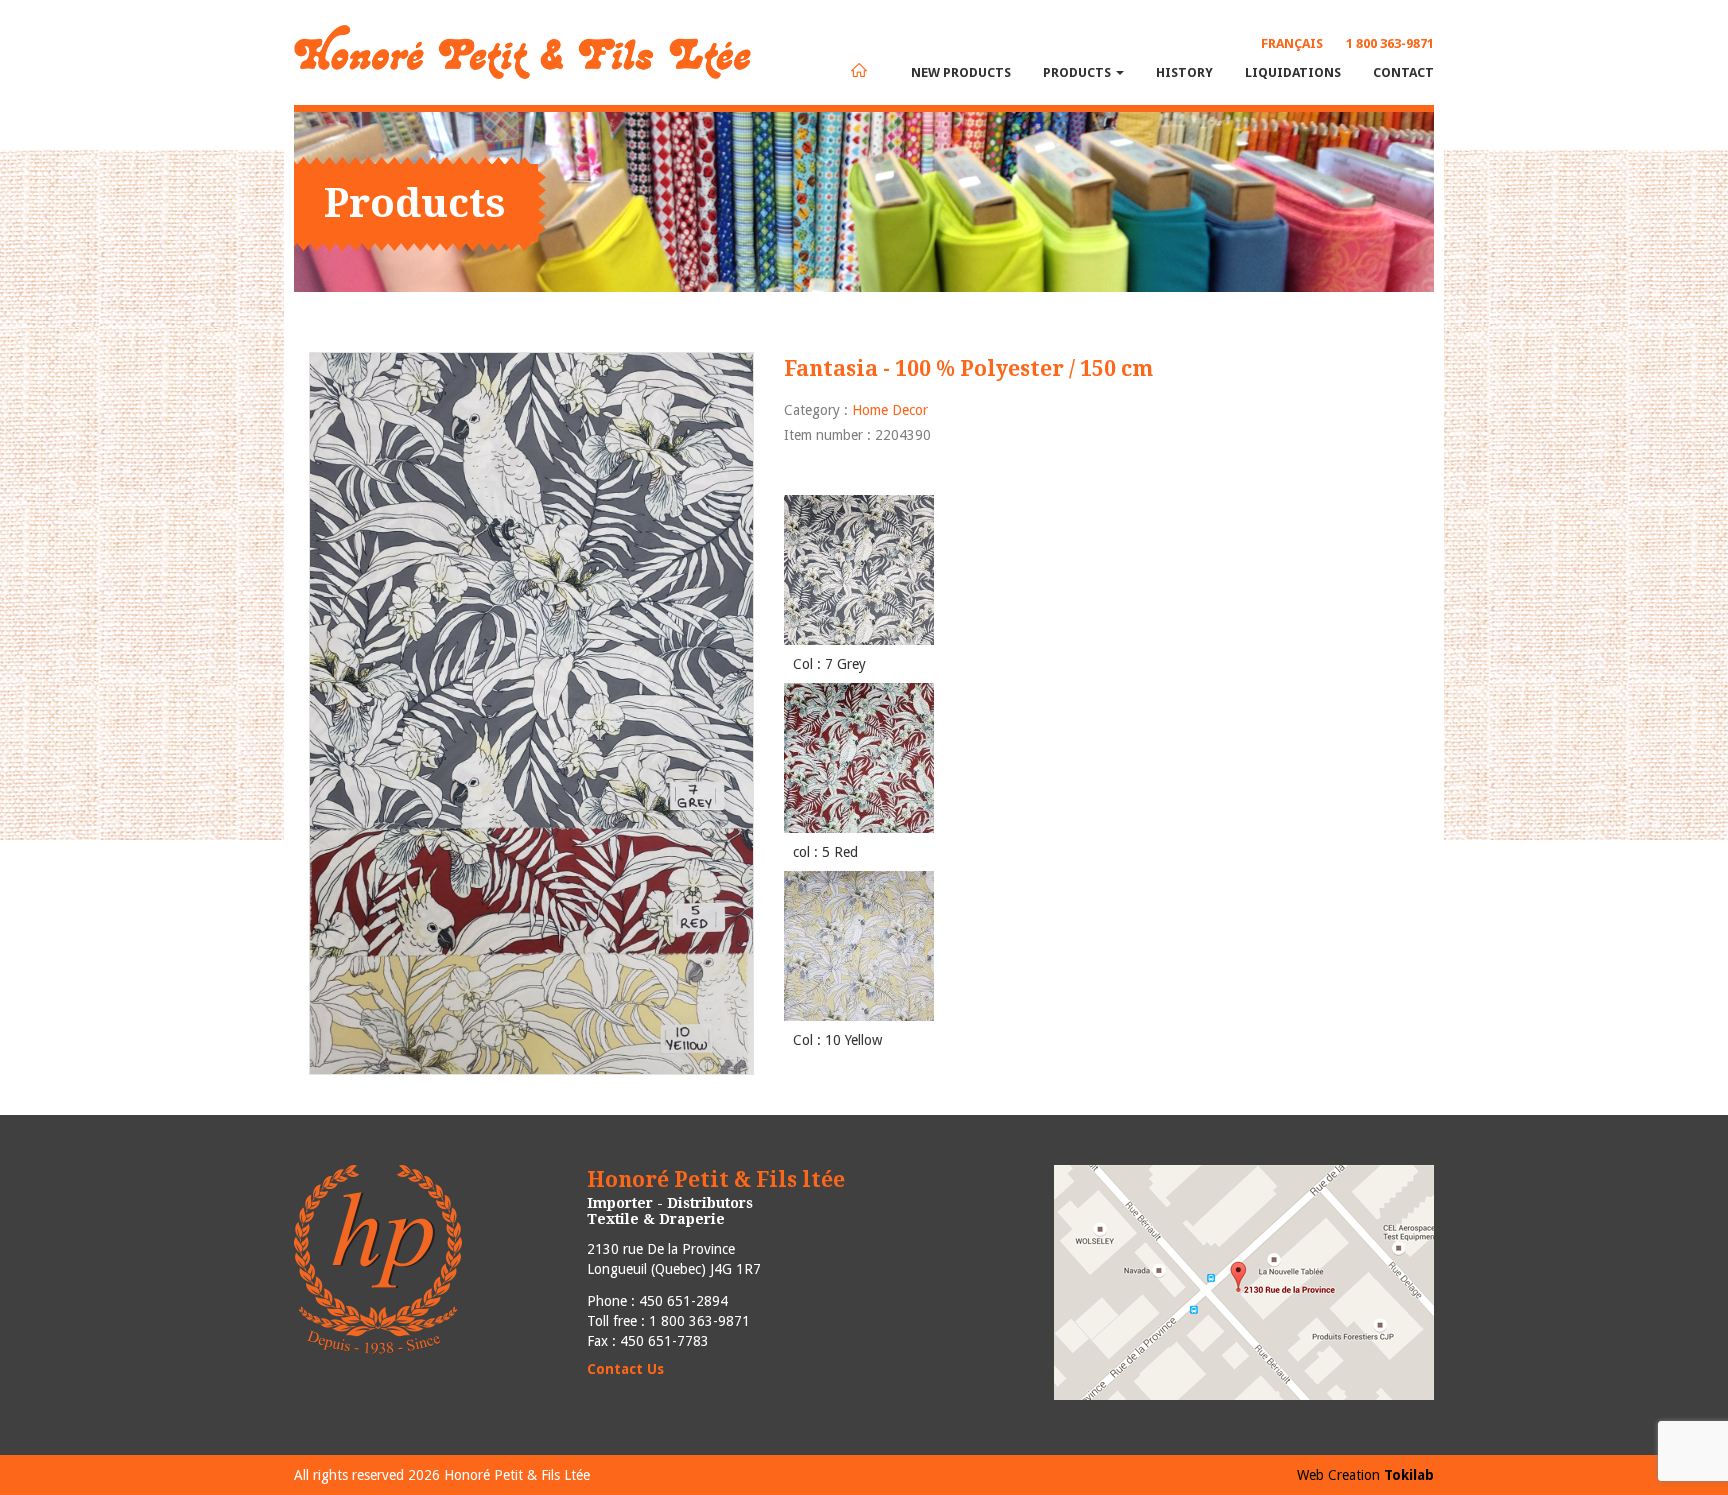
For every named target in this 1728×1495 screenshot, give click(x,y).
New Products (961, 72)
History (1184, 72)
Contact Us (625, 1369)
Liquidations (1293, 72)
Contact (1403, 72)
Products (1078, 72)
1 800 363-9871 (1390, 43)
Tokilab (1409, 1475)
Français (1292, 43)
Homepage (859, 70)
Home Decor (890, 410)
